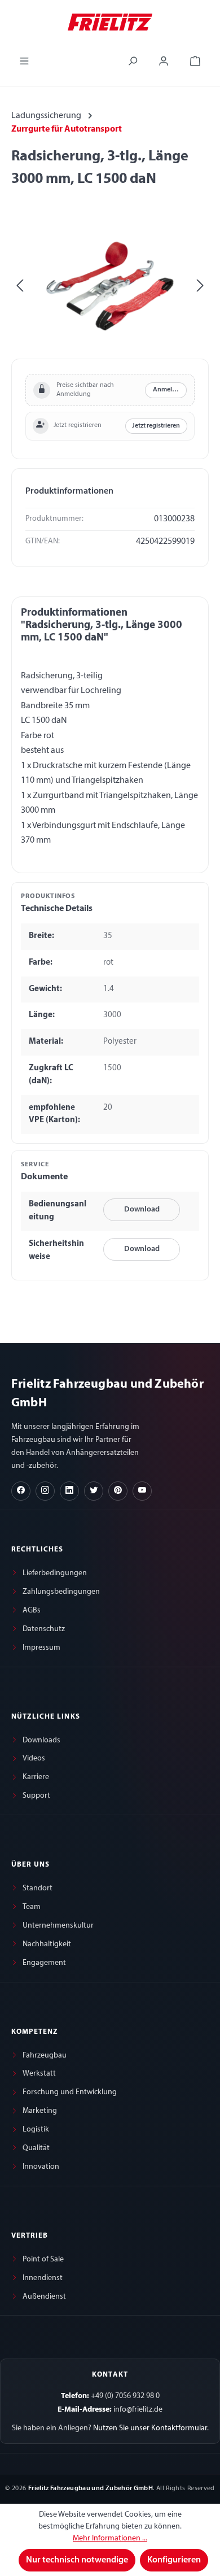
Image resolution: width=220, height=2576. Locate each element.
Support (36, 1796)
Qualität (36, 2148)
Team (32, 1907)
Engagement (44, 1963)
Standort (38, 1888)
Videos (34, 1758)
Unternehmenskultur (58, 1926)
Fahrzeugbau (45, 2056)
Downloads (41, 1740)
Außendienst (44, 2297)
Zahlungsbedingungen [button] (61, 1592)
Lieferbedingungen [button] (55, 1573)
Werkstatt (39, 2074)
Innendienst (43, 2278)
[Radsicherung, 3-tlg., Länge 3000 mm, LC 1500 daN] (110, 286)
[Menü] (24, 61)
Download (142, 1209)
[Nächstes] (200, 286)
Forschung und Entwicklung (70, 2092)
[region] (110, 286)
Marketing (40, 2111)
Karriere (36, 1777)
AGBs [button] (32, 1610)
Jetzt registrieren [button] (156, 426)
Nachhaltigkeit (47, 1944)
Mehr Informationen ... (110, 2538)
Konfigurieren (174, 2560)
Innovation (41, 2167)
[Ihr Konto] (164, 61)
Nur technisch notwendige (77, 2560)
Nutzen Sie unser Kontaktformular (150, 2428)
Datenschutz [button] (44, 1629)
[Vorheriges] (20, 286)
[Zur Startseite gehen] (110, 21)
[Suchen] (133, 61)
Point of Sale (43, 2259)
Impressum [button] (41, 1648)
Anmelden (168, 390)
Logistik (36, 2130)
